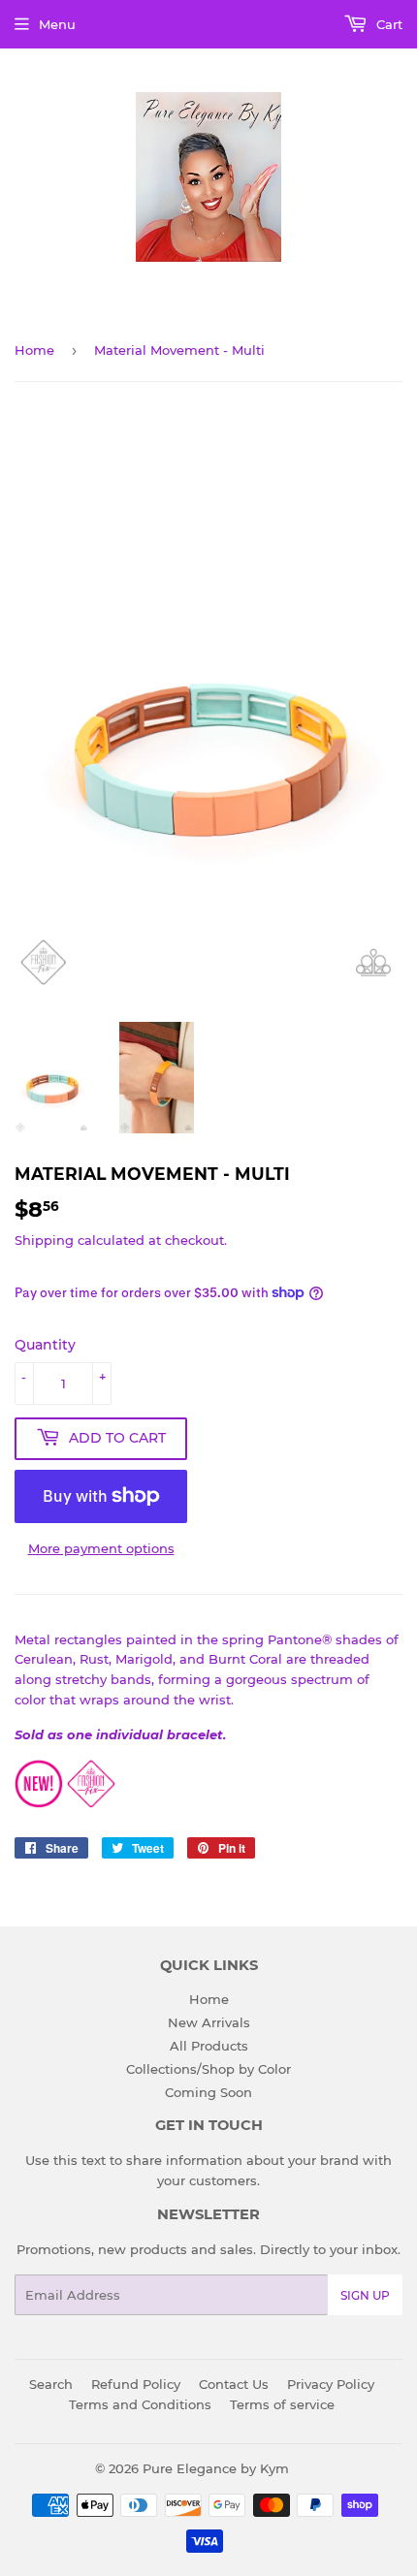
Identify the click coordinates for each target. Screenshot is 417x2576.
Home (34, 350)
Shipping (44, 1240)
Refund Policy (136, 2384)
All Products (209, 2046)
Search (51, 2384)
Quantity (45, 1345)
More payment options (101, 1548)
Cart (387, 24)
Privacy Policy (331, 2384)
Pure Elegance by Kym (216, 2468)
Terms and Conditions (140, 2404)
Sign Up (365, 2295)
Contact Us (234, 2384)
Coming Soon (208, 2092)
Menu (57, 24)
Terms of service (282, 2404)
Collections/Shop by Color (208, 2069)
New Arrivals (209, 2022)
